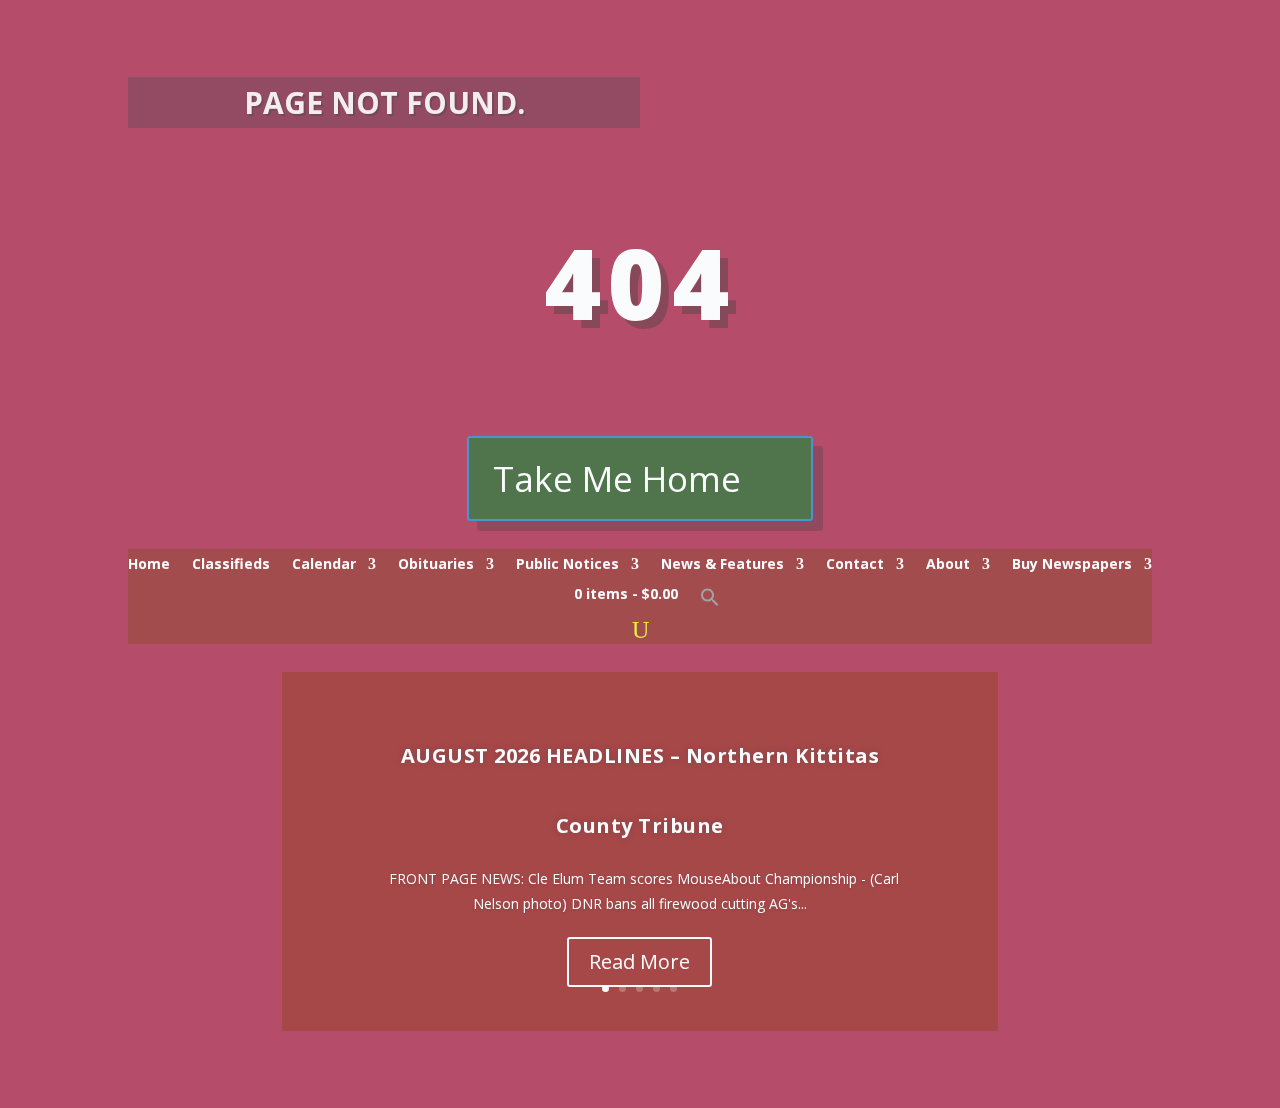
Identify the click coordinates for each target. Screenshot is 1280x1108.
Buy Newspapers (1072, 565)
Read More (639, 961)
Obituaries (436, 565)
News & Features (722, 565)
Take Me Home (617, 478)
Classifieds (231, 565)
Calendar (324, 565)
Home (149, 565)
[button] (710, 602)
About (948, 565)
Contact (855, 565)
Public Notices (567, 565)
